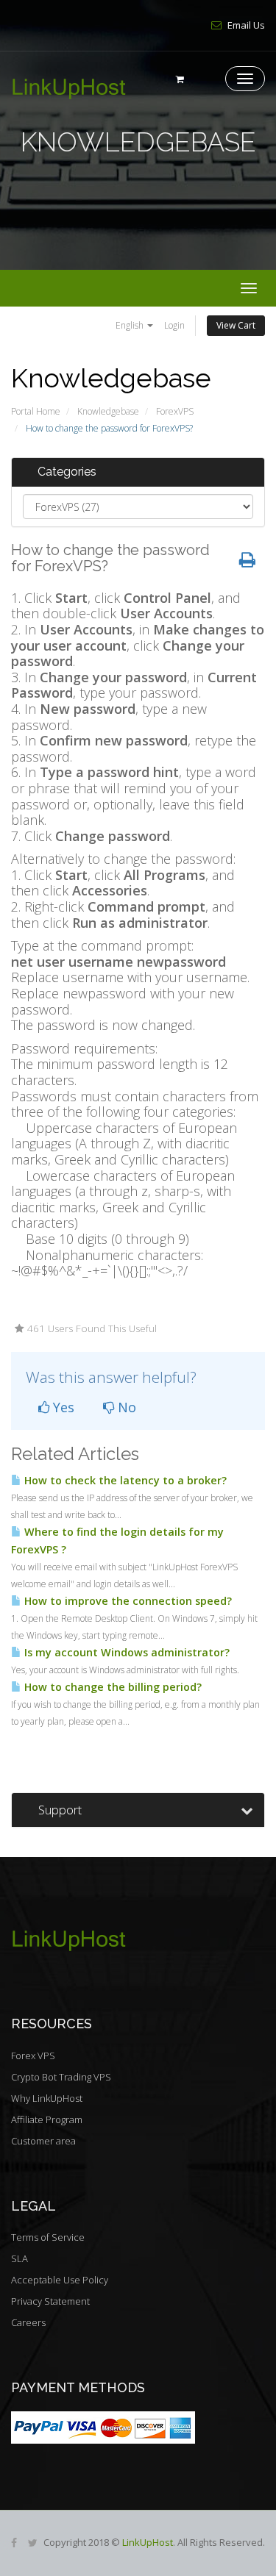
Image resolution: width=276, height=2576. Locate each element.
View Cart (236, 325)
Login (174, 325)
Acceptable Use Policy (60, 2280)
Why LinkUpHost (47, 2098)
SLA (20, 2258)
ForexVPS (175, 411)
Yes (62, 1407)
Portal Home (36, 411)
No (125, 1407)
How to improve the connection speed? (127, 1601)
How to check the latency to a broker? (124, 1480)
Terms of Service (48, 2237)
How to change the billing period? (112, 1687)
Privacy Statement (50, 2301)
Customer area (43, 2141)
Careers (28, 2322)
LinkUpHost (148, 2542)
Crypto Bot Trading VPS (61, 2077)
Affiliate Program (47, 2119)
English (131, 325)
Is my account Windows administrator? (125, 1652)
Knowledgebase (108, 411)
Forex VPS (33, 2056)
